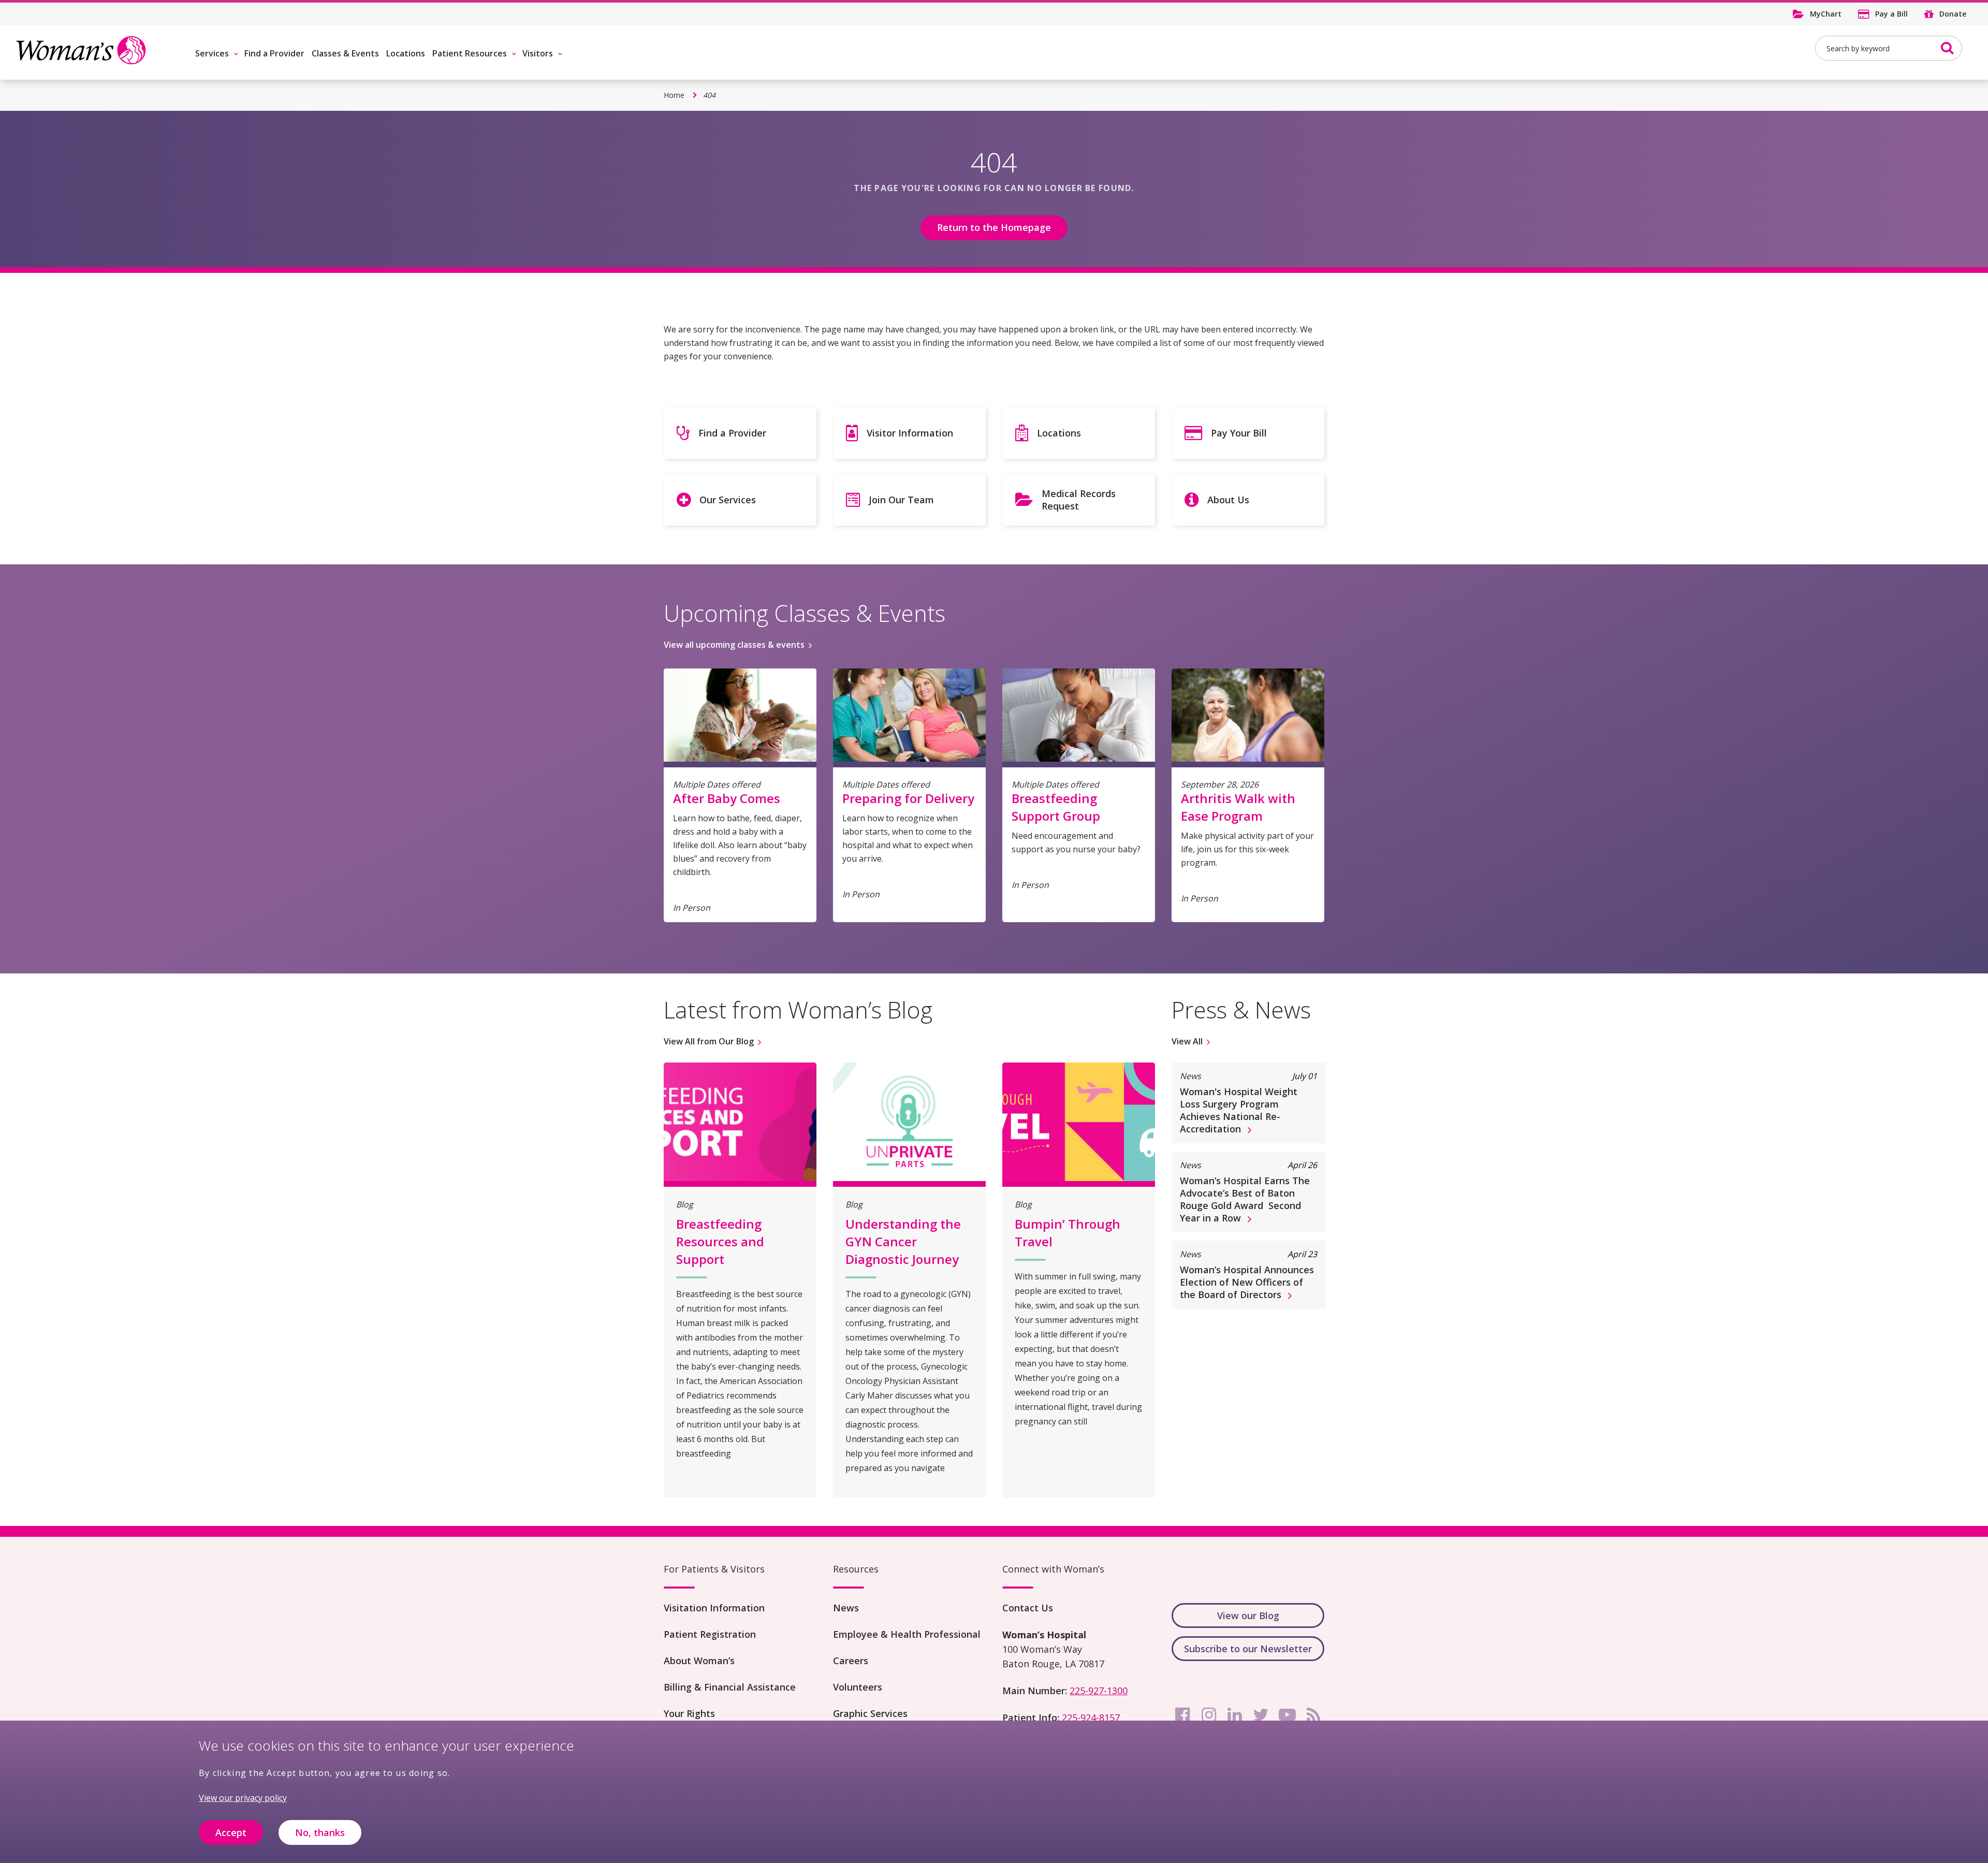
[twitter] (1261, 1715)
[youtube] (1287, 1715)
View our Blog (1248, 1615)
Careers (851, 1661)
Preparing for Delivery (908, 798)
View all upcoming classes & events (734, 645)
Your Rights (689, 1713)
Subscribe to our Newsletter (1248, 1649)
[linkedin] (1235, 1715)
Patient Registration (710, 1634)
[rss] (1313, 1715)
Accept (231, 1832)
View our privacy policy (243, 1798)
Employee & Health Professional (907, 1634)
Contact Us (1028, 1608)
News (846, 1608)
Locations (406, 53)
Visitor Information (910, 433)
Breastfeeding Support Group (1056, 807)
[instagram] (1209, 1715)
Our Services (728, 500)
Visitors (538, 53)
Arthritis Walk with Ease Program (1238, 807)
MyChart (1826, 14)
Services (212, 53)
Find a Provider (274, 53)
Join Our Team (901, 500)
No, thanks (320, 1832)
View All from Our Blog (709, 1041)
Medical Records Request (1079, 500)
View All (1187, 1041)
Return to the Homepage (994, 227)
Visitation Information (714, 1608)
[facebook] (1182, 1715)
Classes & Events (345, 53)
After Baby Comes (727, 798)
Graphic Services (870, 1713)
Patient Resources (470, 53)
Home (674, 95)
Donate (1953, 14)
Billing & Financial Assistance (730, 1687)
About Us (1228, 500)
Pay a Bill (1891, 14)
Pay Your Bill (1239, 433)
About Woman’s (699, 1661)
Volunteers (858, 1687)
